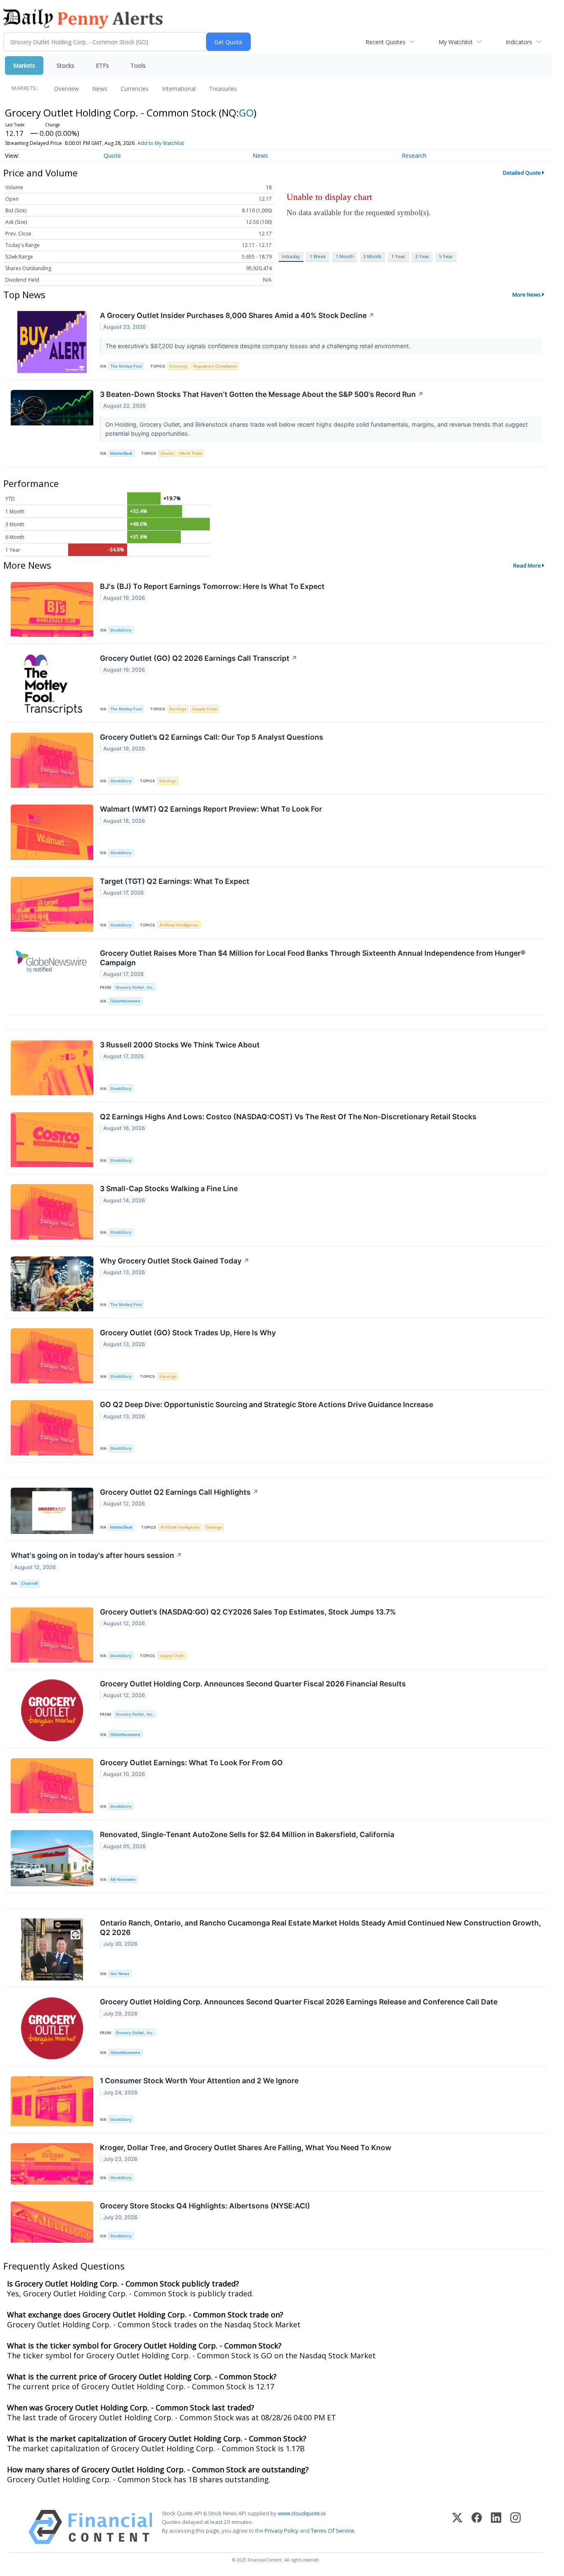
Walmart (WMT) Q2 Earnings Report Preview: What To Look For (211, 809)
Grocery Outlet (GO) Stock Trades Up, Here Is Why (188, 1333)
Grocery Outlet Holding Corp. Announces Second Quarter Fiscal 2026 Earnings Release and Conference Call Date (299, 2002)
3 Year (422, 256)
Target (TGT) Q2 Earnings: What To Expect (175, 881)
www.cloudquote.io (302, 2513)
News (100, 89)
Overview (66, 89)
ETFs (102, 65)
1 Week (318, 256)
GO (246, 113)
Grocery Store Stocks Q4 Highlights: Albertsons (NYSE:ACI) (205, 2206)
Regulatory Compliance (215, 366)
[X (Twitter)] (457, 2527)
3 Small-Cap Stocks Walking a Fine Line (169, 1188)
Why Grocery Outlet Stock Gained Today (175, 1261)
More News (527, 294)
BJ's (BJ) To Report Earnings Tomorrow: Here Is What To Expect (212, 586)
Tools (138, 65)
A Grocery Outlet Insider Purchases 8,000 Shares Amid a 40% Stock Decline (237, 315)
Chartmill (29, 1583)
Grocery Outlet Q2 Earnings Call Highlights (179, 1492)
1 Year (398, 256)
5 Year (446, 256)
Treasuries (223, 89)
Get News (120, 1974)
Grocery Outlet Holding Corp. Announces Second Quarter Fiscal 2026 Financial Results (253, 1684)
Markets (24, 65)
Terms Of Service (333, 2531)
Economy (178, 366)
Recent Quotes (385, 42)
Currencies (135, 89)
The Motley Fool (126, 366)
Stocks (65, 65)
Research (414, 156)
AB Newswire (123, 1879)
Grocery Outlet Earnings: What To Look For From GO (191, 1763)
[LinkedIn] (496, 2527)
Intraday (291, 256)
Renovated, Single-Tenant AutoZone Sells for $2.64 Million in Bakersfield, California (247, 1834)
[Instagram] (515, 2527)
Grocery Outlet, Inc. (135, 987)
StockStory (121, 630)
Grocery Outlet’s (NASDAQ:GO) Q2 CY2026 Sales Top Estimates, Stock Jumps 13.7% (248, 1612)
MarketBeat (121, 453)
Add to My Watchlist (161, 143)
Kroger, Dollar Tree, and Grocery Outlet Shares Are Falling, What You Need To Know (246, 2147)
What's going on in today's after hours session (96, 1555)
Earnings (178, 709)
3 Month (372, 256)
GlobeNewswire (125, 1001)
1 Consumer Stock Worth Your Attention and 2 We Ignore (199, 2081)
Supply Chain (205, 709)
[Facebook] (477, 2527)
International (179, 89)
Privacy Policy (282, 2531)
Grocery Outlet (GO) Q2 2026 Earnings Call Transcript (199, 658)
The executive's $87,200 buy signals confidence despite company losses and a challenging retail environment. (259, 346)
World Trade (191, 453)
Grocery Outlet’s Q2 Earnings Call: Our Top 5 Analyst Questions (212, 737)
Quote (112, 156)
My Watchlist (456, 42)
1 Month (345, 256)
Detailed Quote (522, 173)
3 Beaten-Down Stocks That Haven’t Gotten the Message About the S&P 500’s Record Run (262, 394)
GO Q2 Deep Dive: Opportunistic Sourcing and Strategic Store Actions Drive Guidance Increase (267, 1404)
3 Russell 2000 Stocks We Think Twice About (180, 1045)
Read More (527, 565)
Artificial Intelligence (179, 925)
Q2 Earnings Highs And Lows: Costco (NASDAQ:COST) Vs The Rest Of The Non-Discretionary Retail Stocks (288, 1117)
